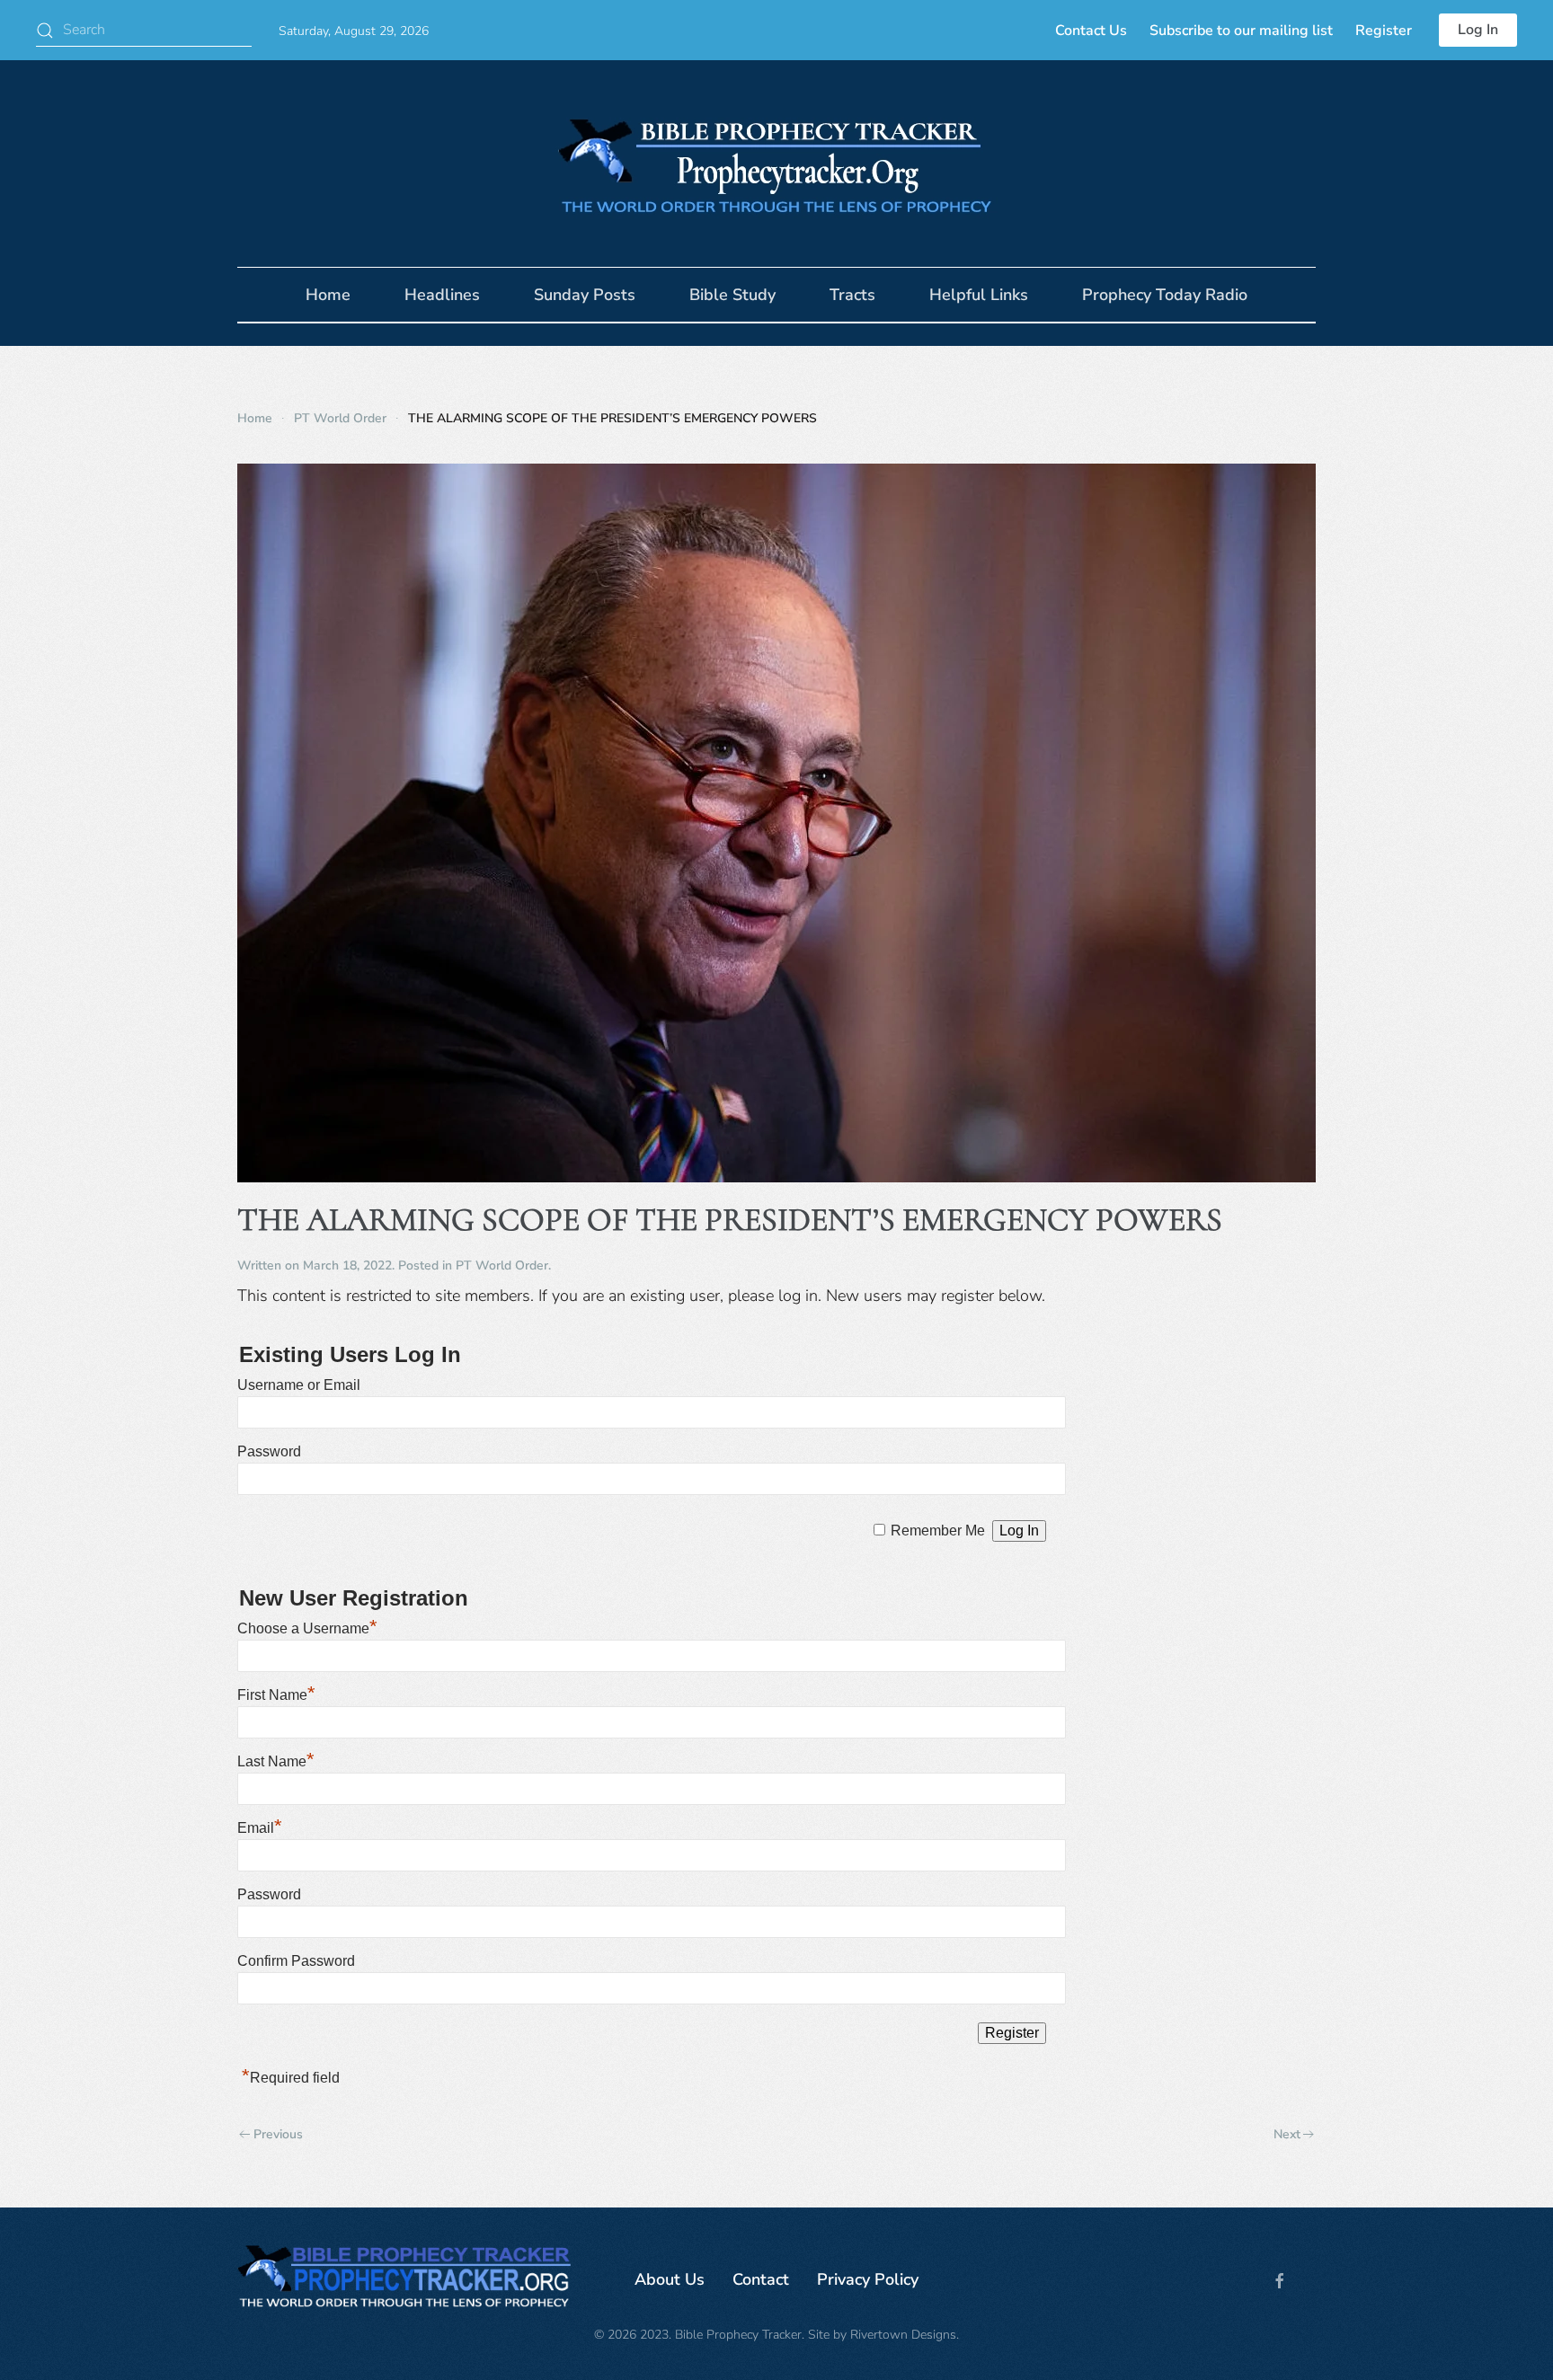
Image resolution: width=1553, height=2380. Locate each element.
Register (1384, 31)
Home (328, 295)
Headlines (442, 295)
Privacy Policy (868, 2279)
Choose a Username (307, 1628)
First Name (276, 1695)
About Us (670, 2279)
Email (260, 1828)
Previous (278, 2134)
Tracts (852, 295)
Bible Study (732, 295)
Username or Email (299, 1385)
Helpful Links (979, 295)
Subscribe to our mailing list (1241, 31)
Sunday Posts (585, 295)
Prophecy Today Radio (1165, 295)
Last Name (276, 1761)
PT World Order (502, 1265)
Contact (761, 2279)
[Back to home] (776, 164)
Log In (1478, 30)
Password (269, 1451)
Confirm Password (296, 1961)
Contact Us (1091, 31)
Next (1287, 2134)
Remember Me (938, 1531)
